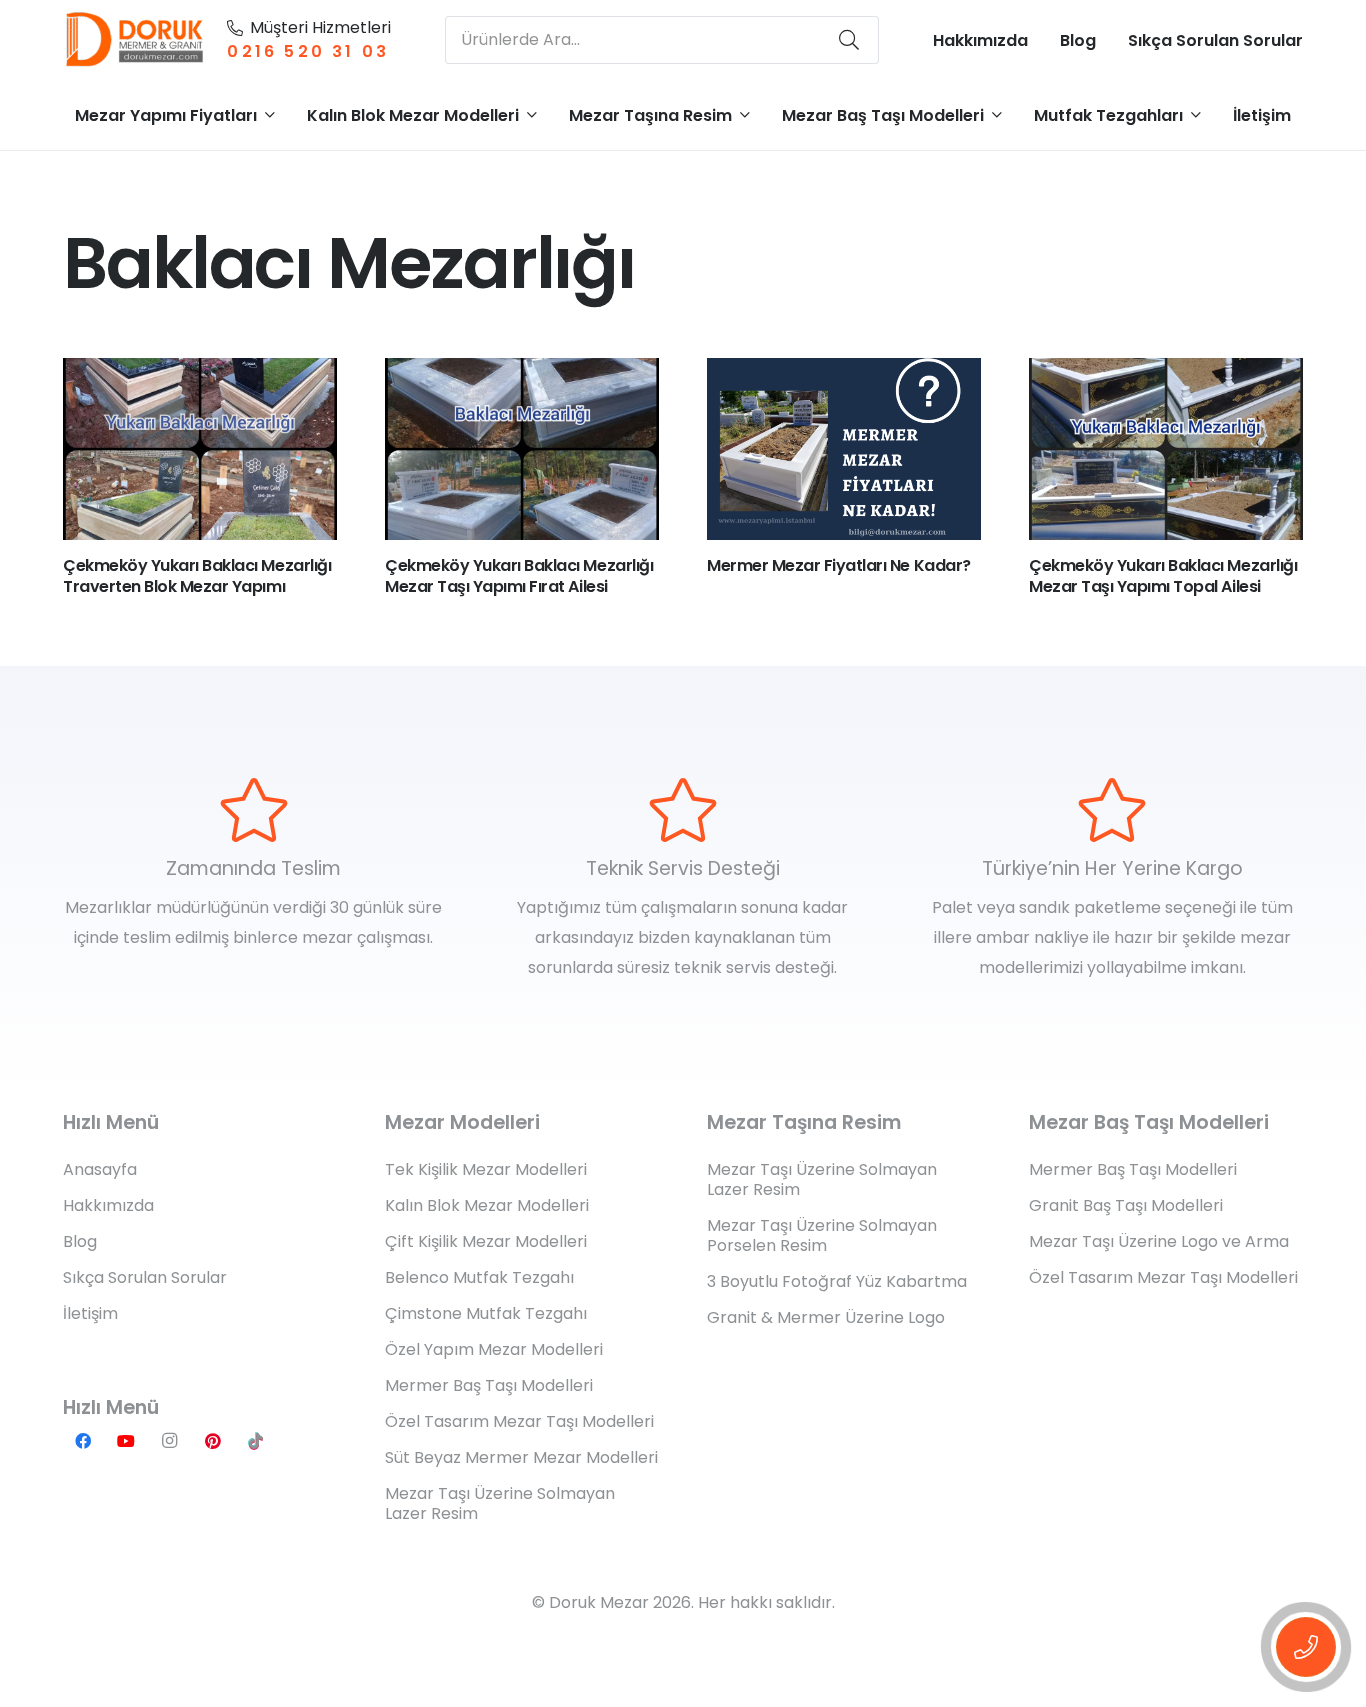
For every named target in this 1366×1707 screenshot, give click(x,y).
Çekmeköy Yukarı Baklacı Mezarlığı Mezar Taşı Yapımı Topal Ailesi (1163, 576)
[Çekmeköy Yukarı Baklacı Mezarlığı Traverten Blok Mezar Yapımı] (200, 449)
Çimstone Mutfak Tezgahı (486, 1313)
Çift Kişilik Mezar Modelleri (486, 1241)
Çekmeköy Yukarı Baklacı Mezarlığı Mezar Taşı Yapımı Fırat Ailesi (519, 576)
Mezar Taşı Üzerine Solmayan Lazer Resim (500, 1503)
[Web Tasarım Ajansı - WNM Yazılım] (683, 1689)
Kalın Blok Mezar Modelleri (487, 1205)
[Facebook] (83, 1441)
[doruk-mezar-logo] (135, 40)
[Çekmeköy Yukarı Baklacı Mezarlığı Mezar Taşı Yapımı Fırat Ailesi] (522, 449)
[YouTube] (126, 1441)
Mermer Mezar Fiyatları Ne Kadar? (839, 565)
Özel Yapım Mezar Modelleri (494, 1349)
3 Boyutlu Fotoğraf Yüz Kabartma (837, 1281)
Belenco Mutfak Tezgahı (479, 1277)
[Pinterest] (213, 1441)
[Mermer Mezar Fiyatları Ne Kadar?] (844, 449)
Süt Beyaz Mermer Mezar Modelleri (521, 1457)
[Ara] (849, 40)
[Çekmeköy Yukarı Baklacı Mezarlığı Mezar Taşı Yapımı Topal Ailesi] (1166, 449)
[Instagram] (169, 1441)
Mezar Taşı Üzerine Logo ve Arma (1159, 1241)
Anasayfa (100, 1169)
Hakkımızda (108, 1205)
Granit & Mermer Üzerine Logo (826, 1317)
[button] (270, 114)
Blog (80, 1241)
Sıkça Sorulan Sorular (145, 1277)
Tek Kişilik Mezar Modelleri (486, 1169)
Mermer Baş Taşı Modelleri (489, 1385)
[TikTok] (256, 1441)
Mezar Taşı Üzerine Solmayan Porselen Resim (822, 1235)
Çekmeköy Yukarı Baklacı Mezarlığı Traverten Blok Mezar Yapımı (197, 576)
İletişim (90, 1313)
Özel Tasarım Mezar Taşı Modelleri (519, 1421)
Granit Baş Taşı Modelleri (1126, 1205)
